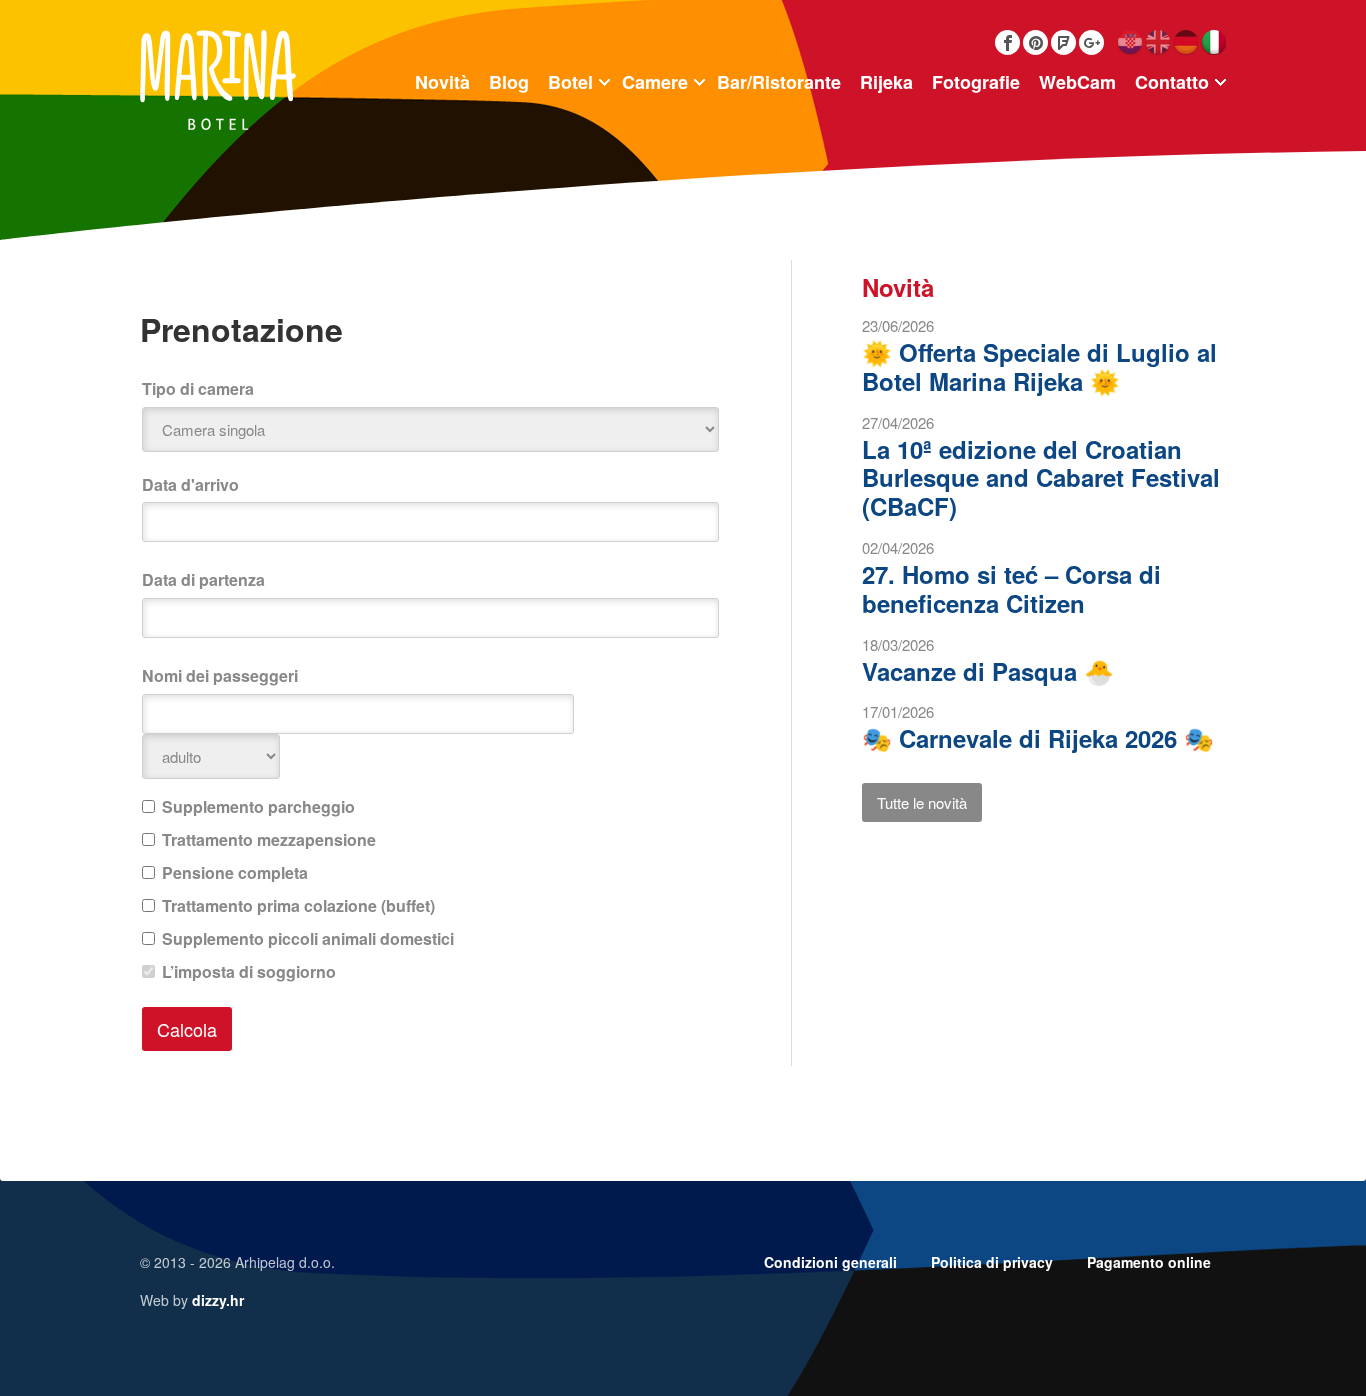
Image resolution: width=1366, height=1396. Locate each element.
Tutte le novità (922, 802)
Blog (509, 82)
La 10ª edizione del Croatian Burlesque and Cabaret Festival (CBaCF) (1041, 478)
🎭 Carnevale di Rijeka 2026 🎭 (1038, 738)
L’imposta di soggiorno (249, 971)
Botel (570, 82)
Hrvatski (1129, 42)
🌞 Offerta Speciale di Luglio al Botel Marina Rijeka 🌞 (1039, 366)
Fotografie (976, 82)
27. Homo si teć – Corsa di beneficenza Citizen (1011, 588)
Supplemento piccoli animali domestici (308, 938)
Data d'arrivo (190, 484)
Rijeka (886, 82)
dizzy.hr (218, 1300)
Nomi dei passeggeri (220, 675)
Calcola (187, 1029)
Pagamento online (1149, 1262)
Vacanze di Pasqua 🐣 (988, 671)
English (1157, 42)
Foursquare (1063, 42)
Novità (442, 82)
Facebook (1007, 42)
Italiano (1213, 42)
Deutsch (1185, 42)
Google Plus (1091, 42)
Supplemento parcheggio (258, 806)
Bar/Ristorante (779, 82)
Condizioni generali (830, 1262)
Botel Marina (218, 80)
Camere (655, 82)
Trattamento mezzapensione (269, 839)
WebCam (1077, 82)
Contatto (1172, 82)
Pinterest (1035, 42)
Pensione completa (235, 872)
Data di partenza (203, 579)
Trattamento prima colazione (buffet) (298, 905)
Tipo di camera (198, 388)
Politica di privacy (992, 1262)
